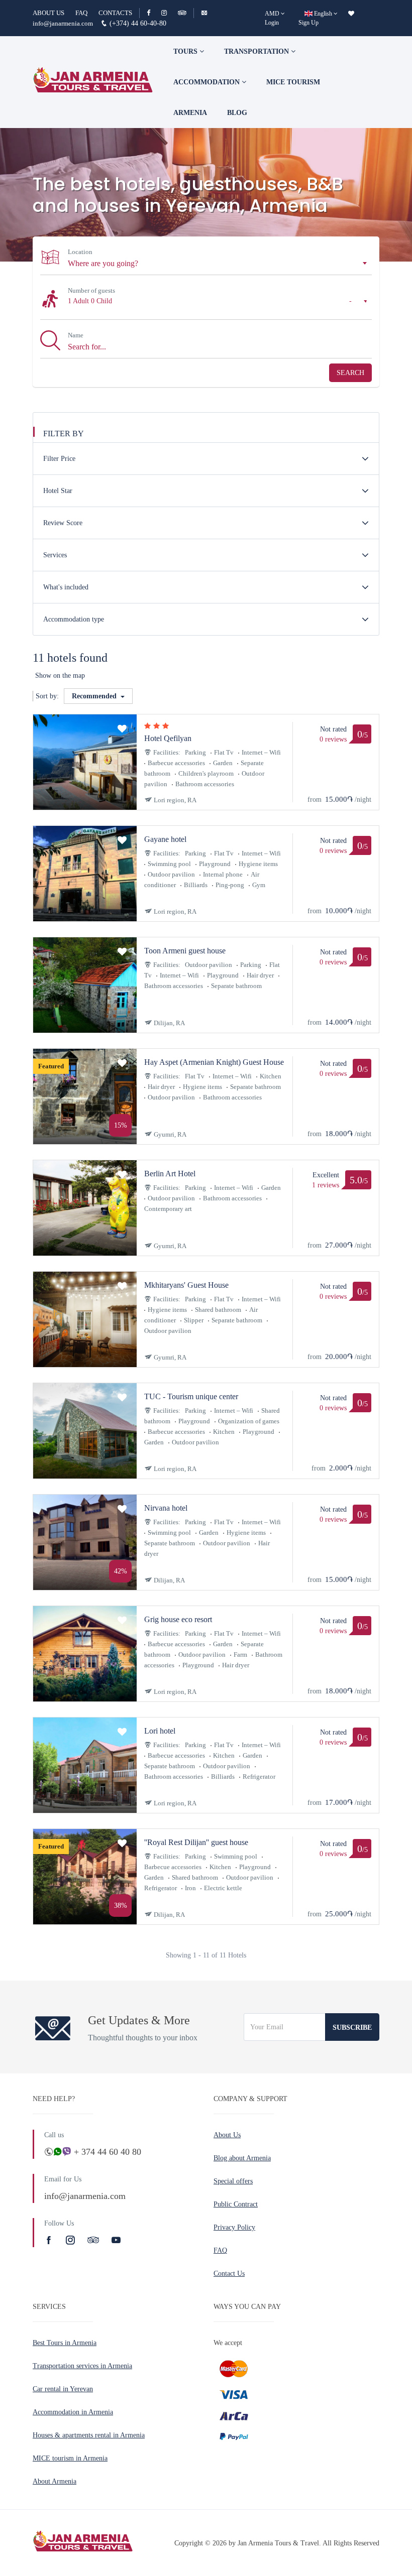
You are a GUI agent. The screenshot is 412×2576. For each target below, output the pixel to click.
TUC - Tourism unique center (191, 1396)
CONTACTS (115, 13)
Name (76, 335)
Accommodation (208, 82)
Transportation (257, 51)
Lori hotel (160, 1731)
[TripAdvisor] (182, 13)
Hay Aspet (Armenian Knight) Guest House (214, 1062)
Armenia (190, 113)
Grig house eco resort (178, 1619)
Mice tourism (293, 82)
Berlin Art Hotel (170, 1174)
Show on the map (60, 676)
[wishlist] (351, 14)
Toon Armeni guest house (185, 951)
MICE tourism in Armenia (70, 2458)
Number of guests (91, 290)
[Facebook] (153, 13)
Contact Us (229, 2274)
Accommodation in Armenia (73, 2412)
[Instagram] (169, 13)
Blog (237, 113)
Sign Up (308, 23)
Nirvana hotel (166, 1508)
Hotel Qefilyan (168, 738)
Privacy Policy (234, 2227)
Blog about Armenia (242, 2158)
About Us (227, 2135)
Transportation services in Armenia (82, 2366)
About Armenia (55, 2481)
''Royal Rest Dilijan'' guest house (196, 1842)
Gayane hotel (165, 839)
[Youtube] (116, 2240)
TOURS (186, 51)
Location (80, 252)
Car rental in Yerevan (63, 2389)
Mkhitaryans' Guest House (186, 1285)
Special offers (233, 2181)
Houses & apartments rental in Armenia (89, 2435)
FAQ (81, 13)
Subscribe (352, 2028)
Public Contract (236, 2204)
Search (350, 373)
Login (272, 23)
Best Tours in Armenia (65, 2343)
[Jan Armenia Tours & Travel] (93, 82)
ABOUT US (48, 13)
